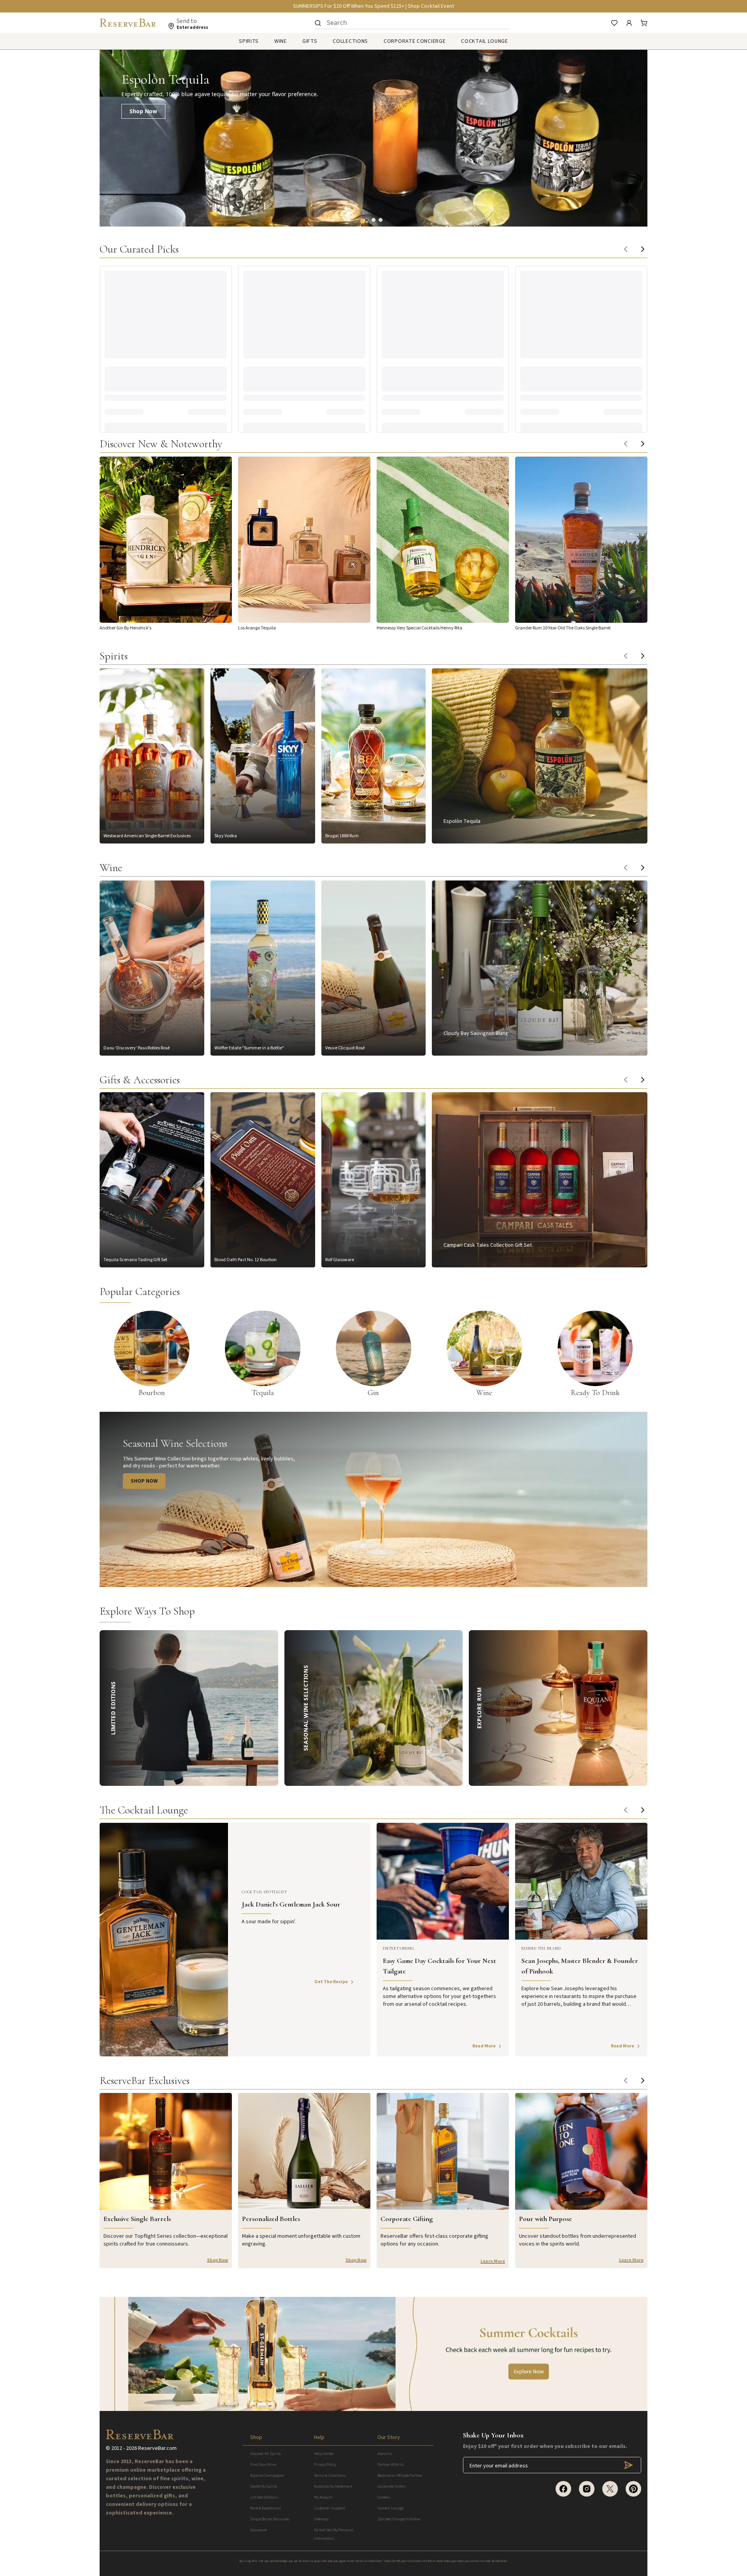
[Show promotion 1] (366, 220)
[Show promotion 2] (373, 220)
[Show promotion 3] (381, 220)
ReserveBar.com (157, 2448)
